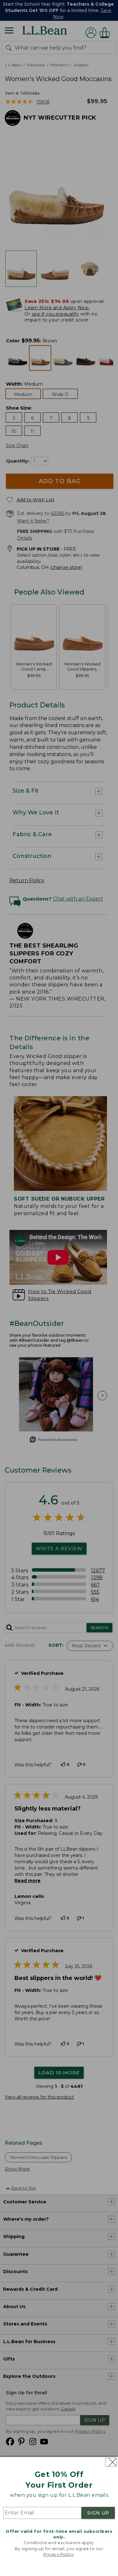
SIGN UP (98, 2513)
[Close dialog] (111, 2462)
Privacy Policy (59, 2554)
